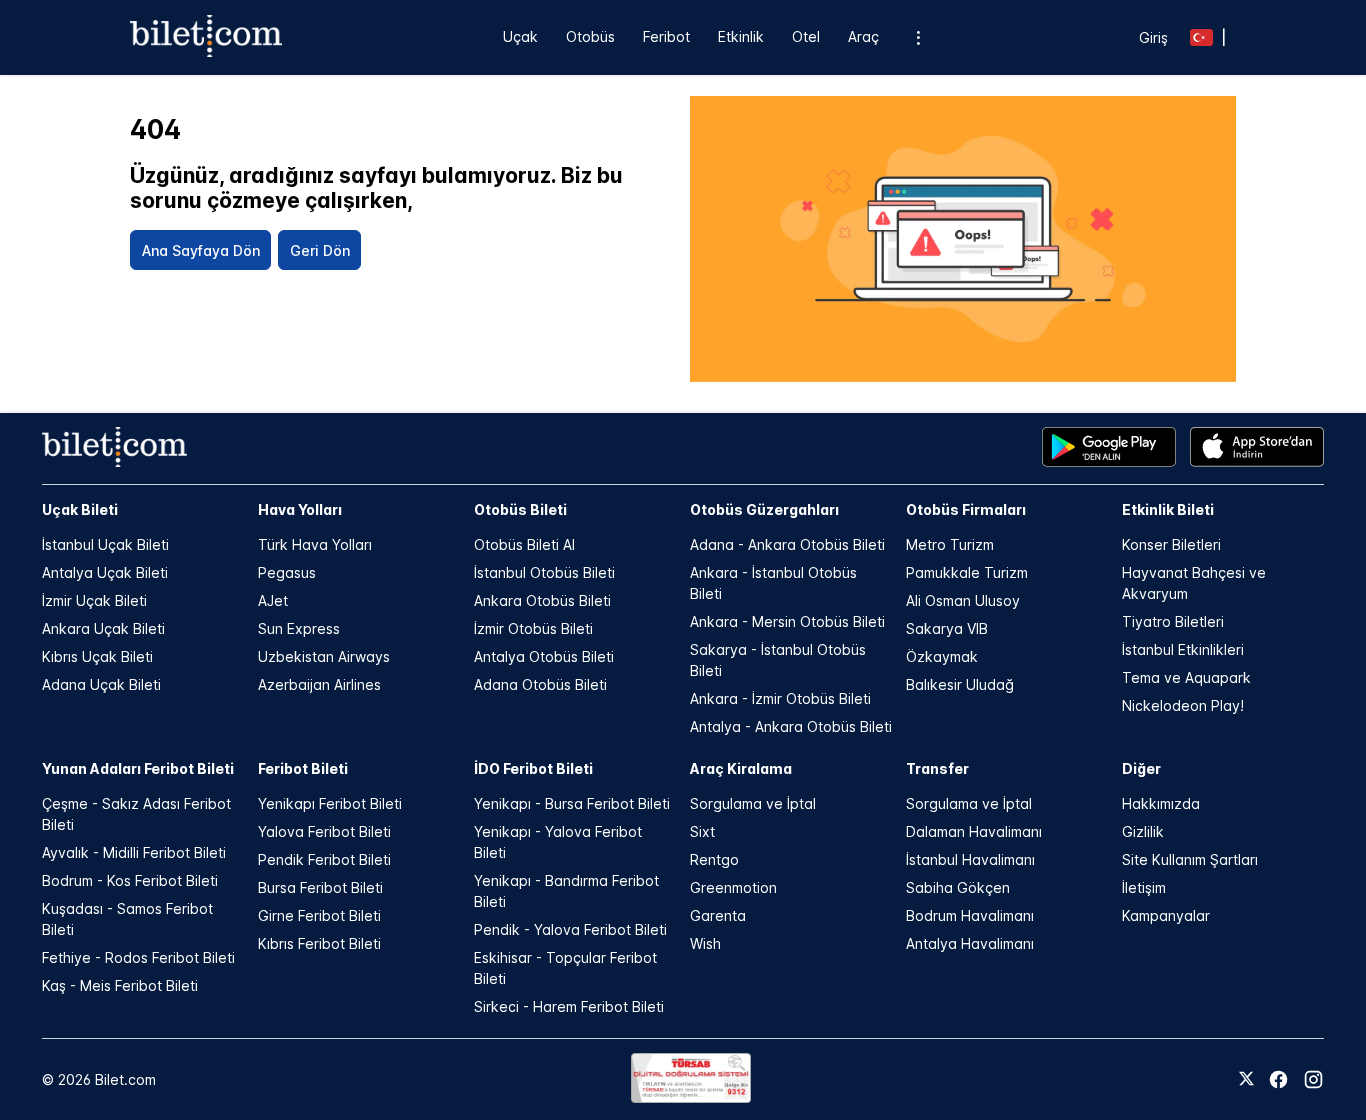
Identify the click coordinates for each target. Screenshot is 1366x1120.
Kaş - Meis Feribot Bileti (120, 985)
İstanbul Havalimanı (970, 859)
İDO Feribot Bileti (533, 768)
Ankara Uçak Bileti (103, 628)
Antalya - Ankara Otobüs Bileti (791, 726)
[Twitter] (1246, 1080)
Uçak (520, 36)
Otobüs (590, 36)
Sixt (702, 831)
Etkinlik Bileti (1168, 509)
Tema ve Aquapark (1186, 677)
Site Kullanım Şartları (1190, 859)
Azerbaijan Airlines (319, 684)
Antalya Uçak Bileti (105, 572)
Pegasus (287, 572)
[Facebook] (1278, 1079)
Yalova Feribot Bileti (324, 831)
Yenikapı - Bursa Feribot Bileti (572, 803)
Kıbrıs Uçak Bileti (97, 656)
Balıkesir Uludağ (960, 684)
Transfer (937, 768)
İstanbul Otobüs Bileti (544, 572)
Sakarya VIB (947, 628)
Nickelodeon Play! (1183, 705)
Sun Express (299, 628)
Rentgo (714, 859)
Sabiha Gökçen (958, 887)
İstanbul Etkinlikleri (1183, 649)
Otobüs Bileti (520, 509)
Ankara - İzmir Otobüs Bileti (780, 698)
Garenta (718, 915)
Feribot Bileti (303, 768)
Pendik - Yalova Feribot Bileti (570, 929)
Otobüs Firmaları (966, 509)
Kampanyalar (1166, 915)
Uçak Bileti (80, 509)
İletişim (1144, 887)
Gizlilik (1143, 831)
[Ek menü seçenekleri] (917, 37)
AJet (273, 600)
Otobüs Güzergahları (764, 509)
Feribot (666, 36)
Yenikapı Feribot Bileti (330, 803)
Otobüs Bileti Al (524, 544)
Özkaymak (942, 656)
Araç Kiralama (741, 768)
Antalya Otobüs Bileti (544, 656)
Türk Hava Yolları (315, 544)
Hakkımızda (1161, 803)
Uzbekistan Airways (324, 656)
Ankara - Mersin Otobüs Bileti (787, 621)
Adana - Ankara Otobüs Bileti (787, 544)
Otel (806, 36)
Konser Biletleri (1171, 544)
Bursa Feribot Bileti (320, 887)
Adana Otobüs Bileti (540, 684)
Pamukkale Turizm (967, 572)
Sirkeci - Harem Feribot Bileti (569, 1006)
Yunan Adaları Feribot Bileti (138, 768)
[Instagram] (1313, 1079)
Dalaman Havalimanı (974, 831)
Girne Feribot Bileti (319, 915)
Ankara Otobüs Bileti (542, 600)
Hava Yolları (300, 509)
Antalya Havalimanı (970, 943)
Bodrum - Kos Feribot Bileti (130, 880)
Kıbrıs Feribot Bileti (319, 943)
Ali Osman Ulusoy (963, 600)
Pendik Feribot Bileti (324, 859)
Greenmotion (733, 887)
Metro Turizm (950, 544)
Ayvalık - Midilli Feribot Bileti (134, 852)
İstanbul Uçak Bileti (105, 544)
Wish (705, 943)
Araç (863, 36)
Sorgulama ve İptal (753, 803)
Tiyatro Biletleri (1173, 621)
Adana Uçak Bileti (101, 684)
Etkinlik (741, 36)
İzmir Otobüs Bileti (533, 628)
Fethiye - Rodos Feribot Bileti (138, 957)
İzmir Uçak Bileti (94, 600)
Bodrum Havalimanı (970, 915)
